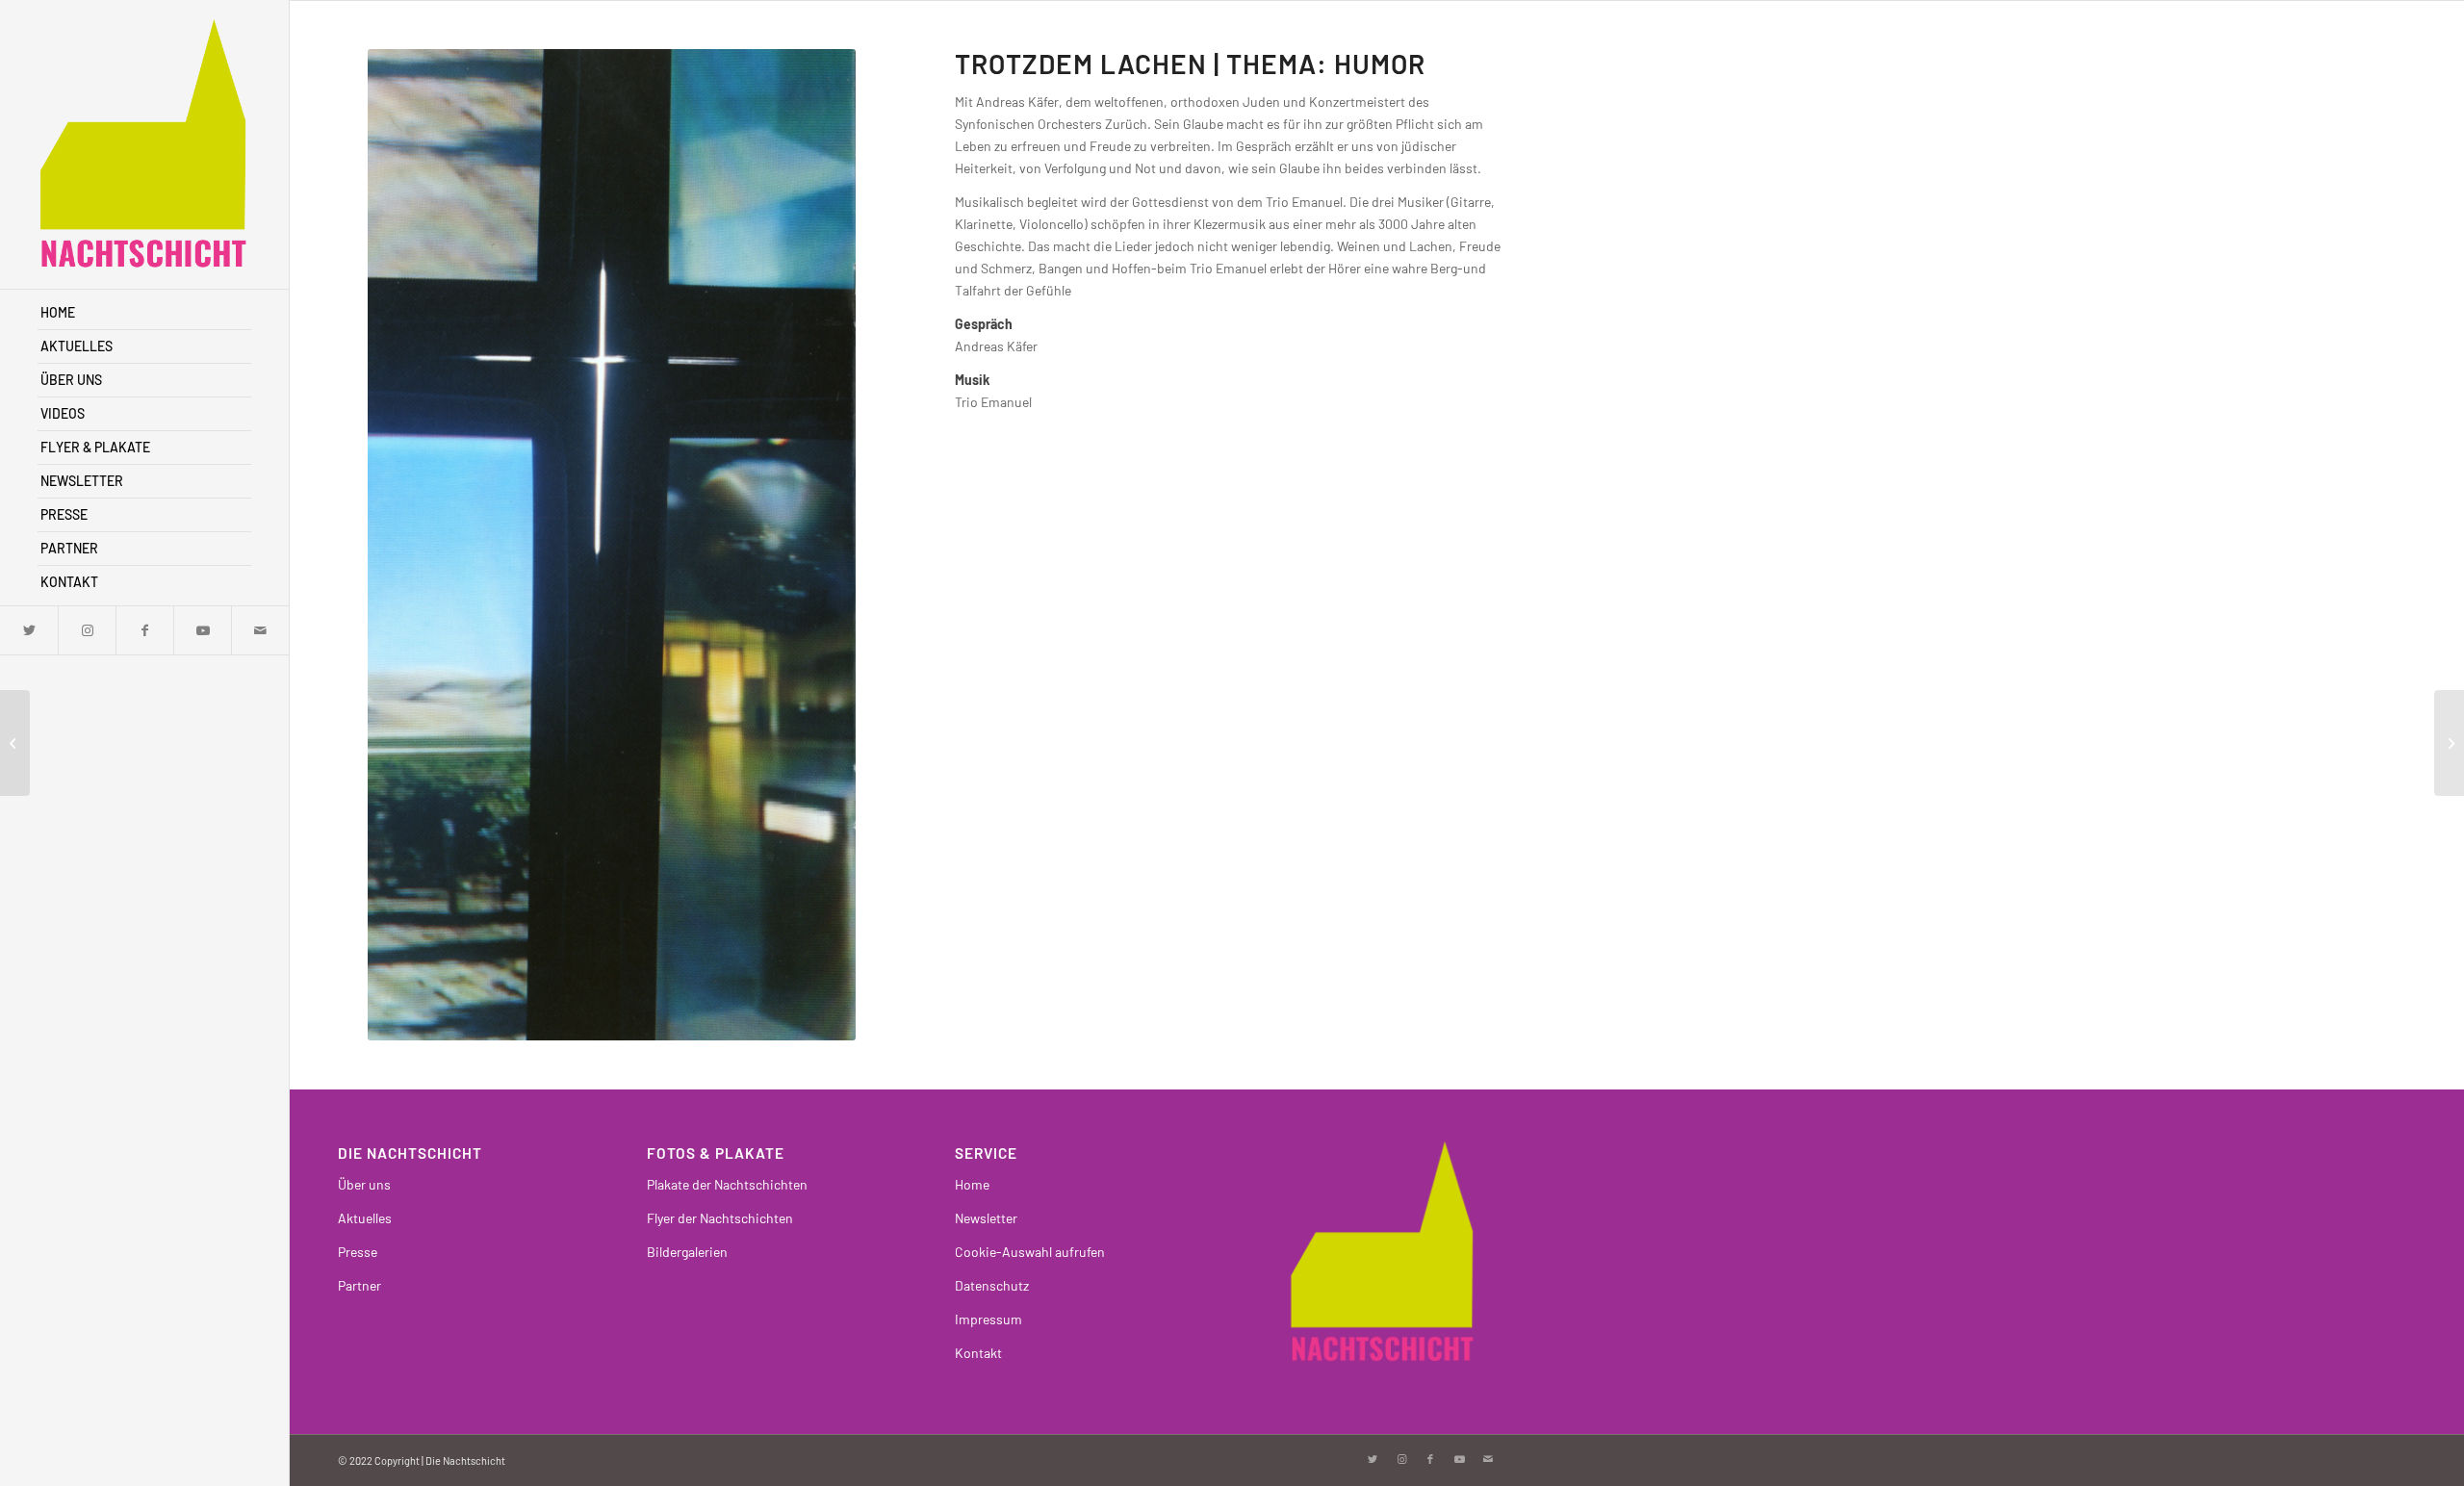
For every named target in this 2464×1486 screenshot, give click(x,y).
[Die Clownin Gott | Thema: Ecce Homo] (15, 743)
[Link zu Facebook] (144, 630)
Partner (359, 1285)
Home (972, 1184)
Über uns (364, 1184)
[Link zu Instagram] (87, 630)
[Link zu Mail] (260, 630)
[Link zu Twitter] (29, 630)
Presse (358, 1252)
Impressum (988, 1319)
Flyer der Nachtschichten (720, 1218)
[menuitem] (144, 313)
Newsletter (986, 1218)
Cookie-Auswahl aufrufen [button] (1030, 1252)
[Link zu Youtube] (202, 630)
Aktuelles (365, 1218)
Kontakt (978, 1353)
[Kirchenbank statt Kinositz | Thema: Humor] (2449, 743)
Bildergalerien (687, 1252)
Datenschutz (992, 1285)
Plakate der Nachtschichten (727, 1184)
